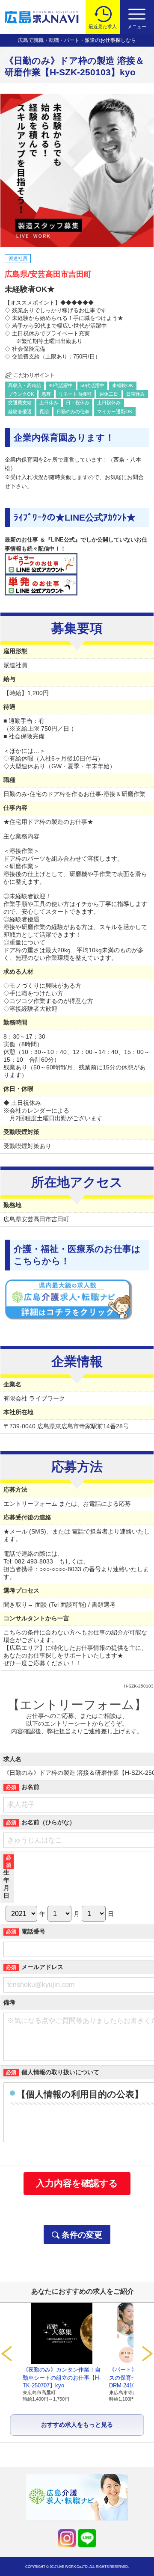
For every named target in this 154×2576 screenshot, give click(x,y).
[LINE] (87, 2538)
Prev (6, 2354)
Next (148, 2354)
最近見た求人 (103, 27)
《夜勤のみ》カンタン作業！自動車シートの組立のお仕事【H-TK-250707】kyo (62, 2377)
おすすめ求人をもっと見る (77, 2425)
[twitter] (67, 2538)
